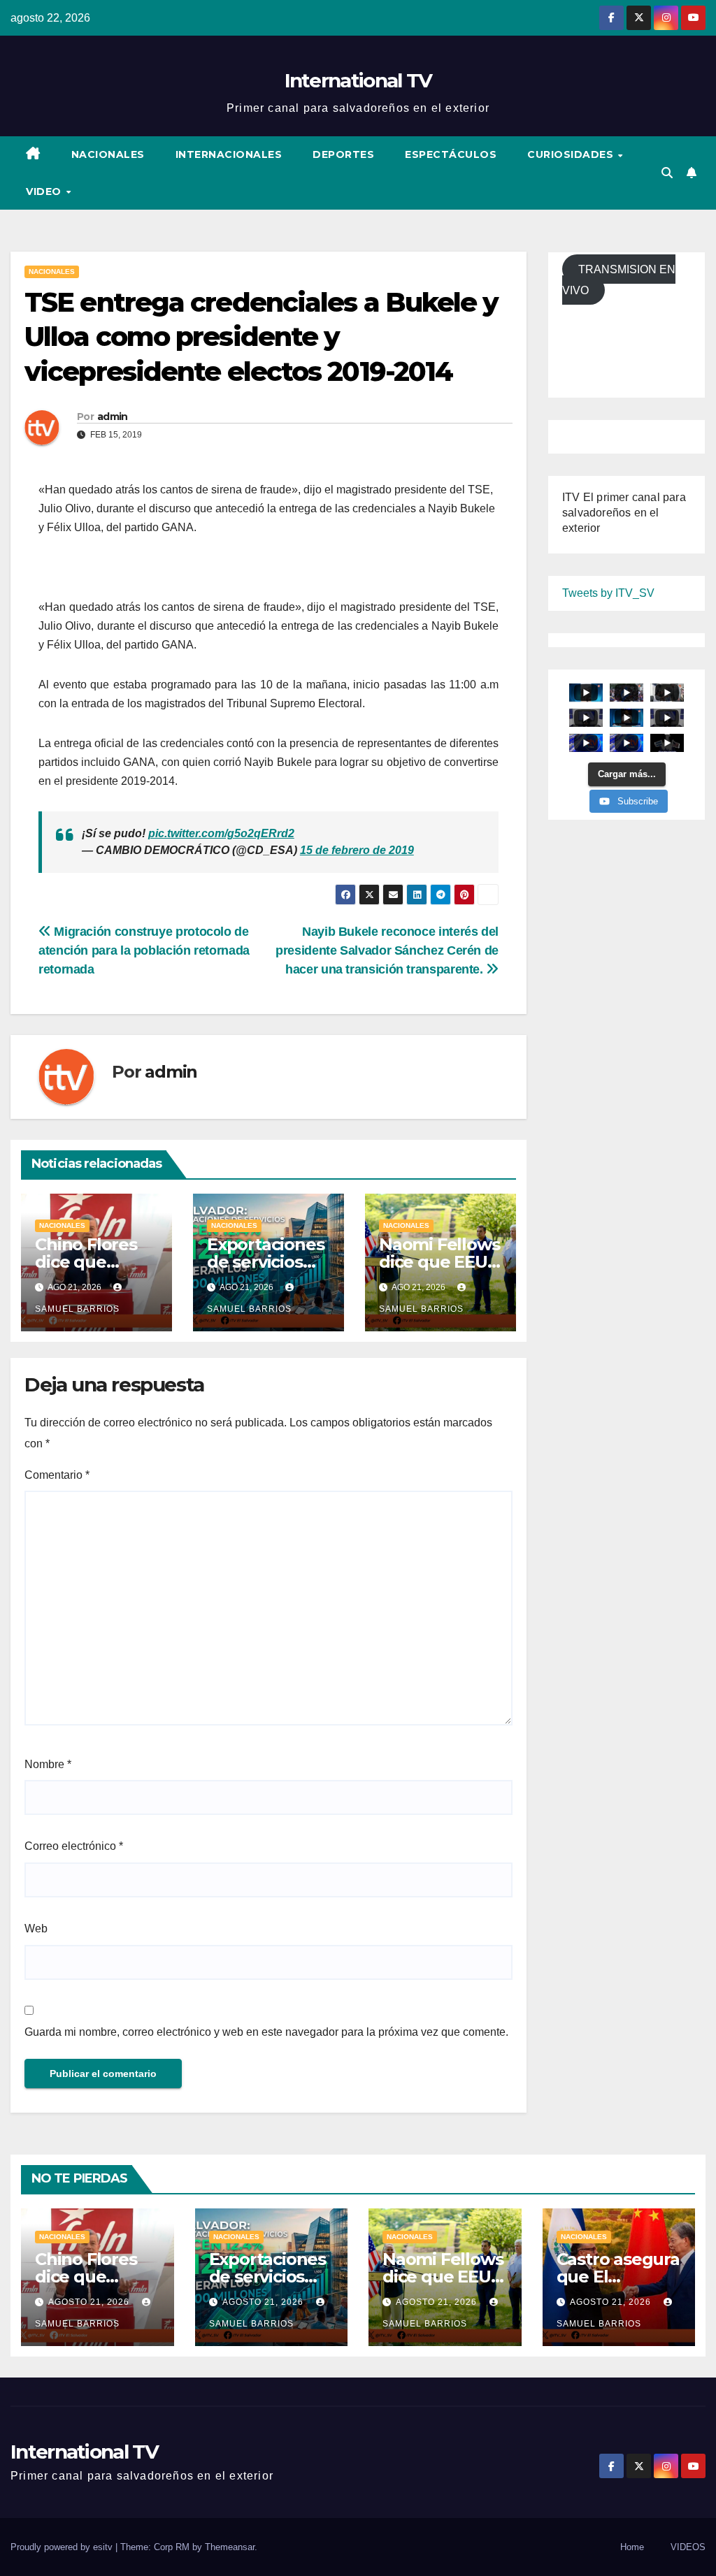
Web (36, 1929)
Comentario (57, 1475)
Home (632, 2547)
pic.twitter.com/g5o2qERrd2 (221, 833)
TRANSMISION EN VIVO (619, 280)
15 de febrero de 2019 (357, 850)
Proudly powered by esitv (63, 2547)
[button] (667, 173)
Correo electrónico (74, 1846)
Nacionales (108, 154)
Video (45, 191)
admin (113, 417)
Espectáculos (451, 154)
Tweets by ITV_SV (608, 593)
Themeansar (230, 2547)
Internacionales (229, 154)
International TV (358, 80)
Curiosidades (572, 154)
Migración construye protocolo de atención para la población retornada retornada (144, 950)
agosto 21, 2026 (90, 2302)
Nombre (48, 1764)
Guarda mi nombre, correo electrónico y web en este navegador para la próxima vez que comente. (266, 2032)
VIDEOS (688, 2547)
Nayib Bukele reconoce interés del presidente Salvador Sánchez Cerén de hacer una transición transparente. (387, 950)
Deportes (343, 154)
